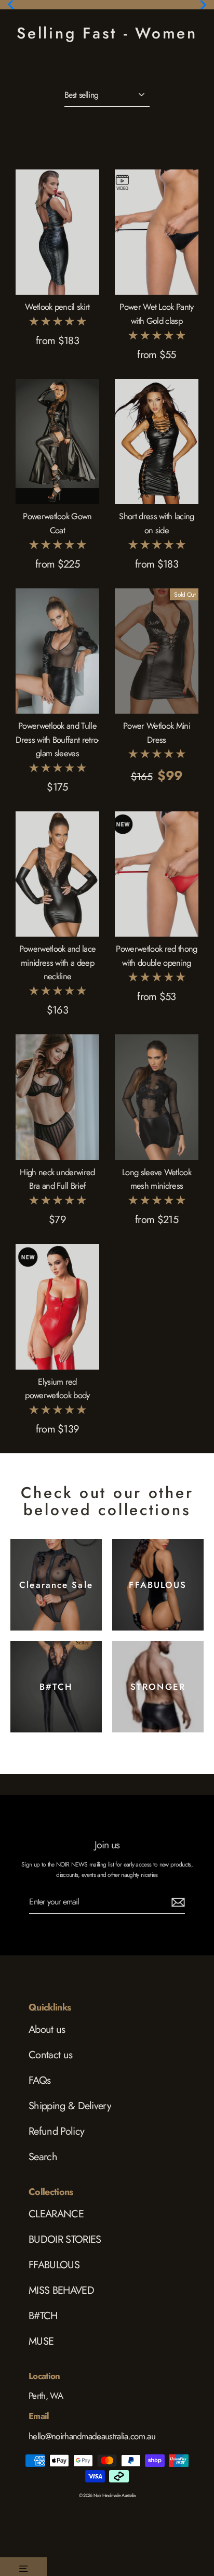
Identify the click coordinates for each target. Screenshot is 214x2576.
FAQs (39, 2080)
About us (47, 2029)
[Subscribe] (177, 1902)
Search (43, 2157)
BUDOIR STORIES (65, 2239)
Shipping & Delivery (70, 2106)
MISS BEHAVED (61, 2290)
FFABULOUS (54, 2265)
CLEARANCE (56, 2214)
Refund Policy (56, 2131)
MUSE (41, 2341)
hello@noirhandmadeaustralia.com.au (92, 2436)
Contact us (50, 2055)
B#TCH (43, 2316)
